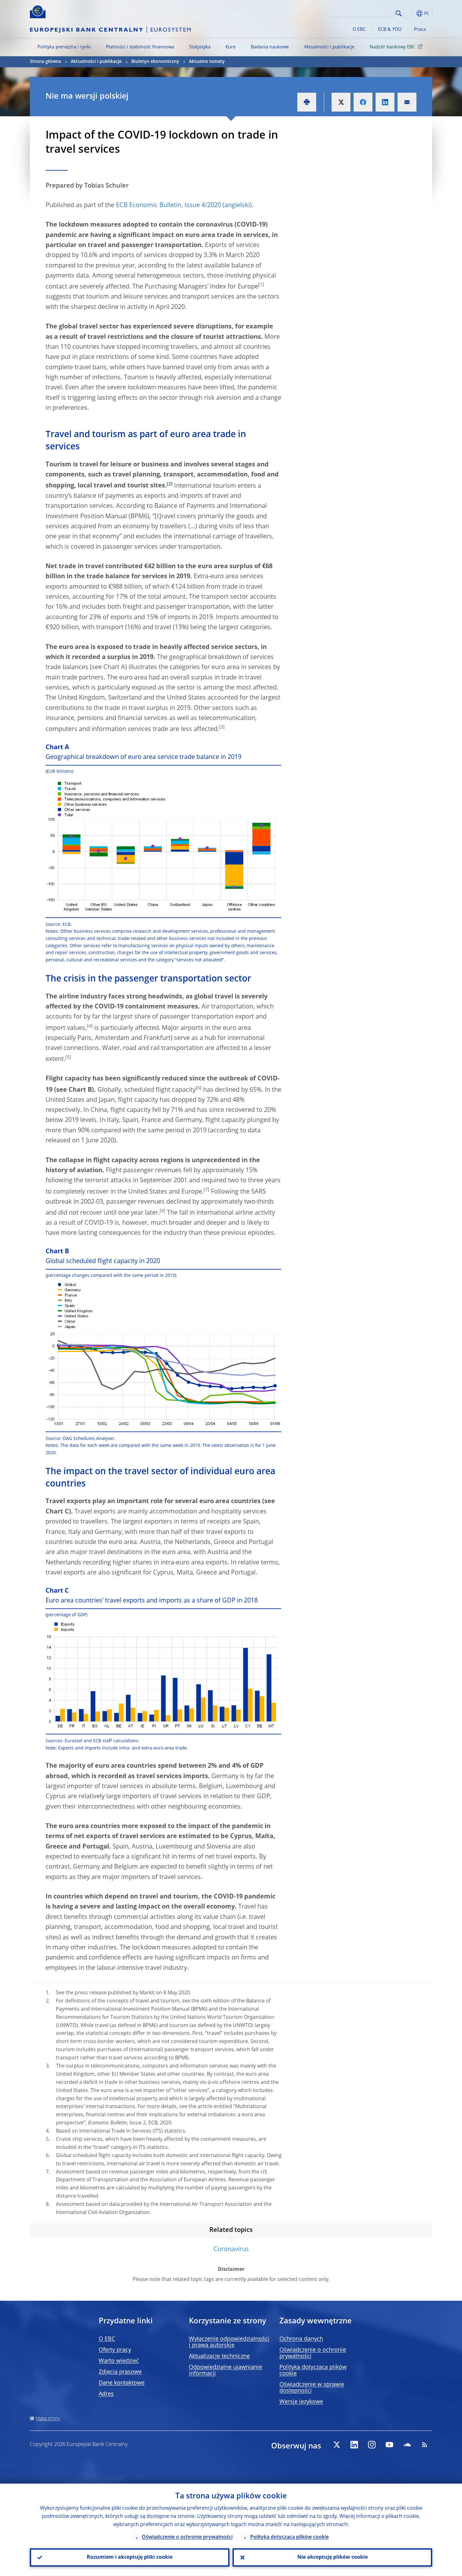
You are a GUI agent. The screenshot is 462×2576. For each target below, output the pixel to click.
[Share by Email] (407, 102)
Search (399, 13)
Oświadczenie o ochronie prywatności (187, 2537)
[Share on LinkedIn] (385, 102)
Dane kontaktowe (122, 2383)
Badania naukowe (270, 47)
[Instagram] (372, 2445)
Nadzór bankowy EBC (392, 47)
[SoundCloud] (407, 2445)
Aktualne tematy (207, 62)
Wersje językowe (301, 2402)
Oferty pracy (115, 2350)
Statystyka (200, 47)
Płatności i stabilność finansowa (140, 47)
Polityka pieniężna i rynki (64, 47)
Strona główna (45, 62)
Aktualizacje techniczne (219, 2356)
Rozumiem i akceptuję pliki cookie (130, 2557)
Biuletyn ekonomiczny (155, 62)
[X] (337, 2445)
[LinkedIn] (354, 2445)
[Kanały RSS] (425, 2445)
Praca (420, 30)
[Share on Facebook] (363, 102)
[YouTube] (389, 2445)
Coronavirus (231, 2249)
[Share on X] (341, 102)
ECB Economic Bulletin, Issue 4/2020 (168, 206)
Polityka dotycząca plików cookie (289, 2537)
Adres (106, 2394)
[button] (410, 13)
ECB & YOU (390, 30)
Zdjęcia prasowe (120, 2372)
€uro (231, 47)
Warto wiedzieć (119, 2361)
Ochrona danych (301, 2339)
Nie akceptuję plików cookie (333, 2557)
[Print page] (307, 102)
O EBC (359, 30)
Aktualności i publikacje (329, 47)
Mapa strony (48, 2419)
